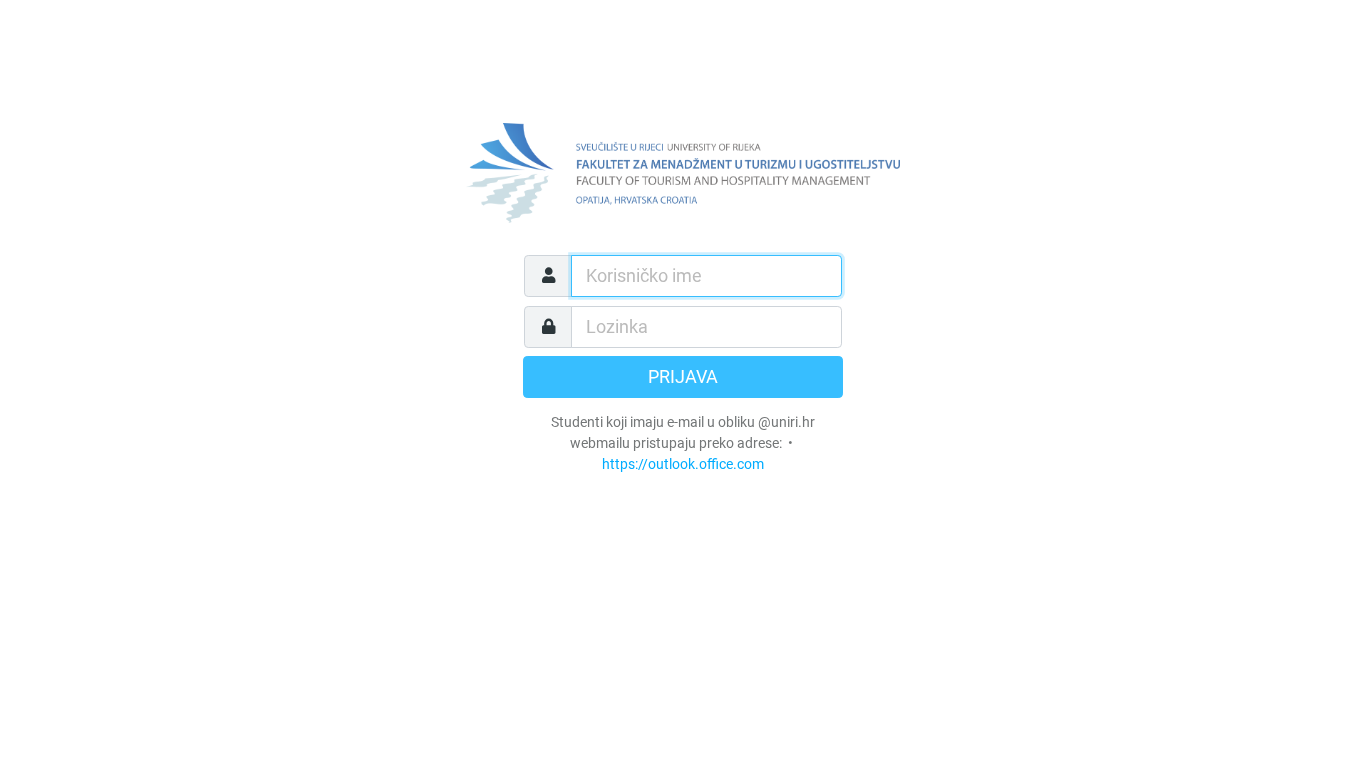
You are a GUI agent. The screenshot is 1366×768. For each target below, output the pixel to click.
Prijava (683, 377)
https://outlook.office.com (683, 464)
